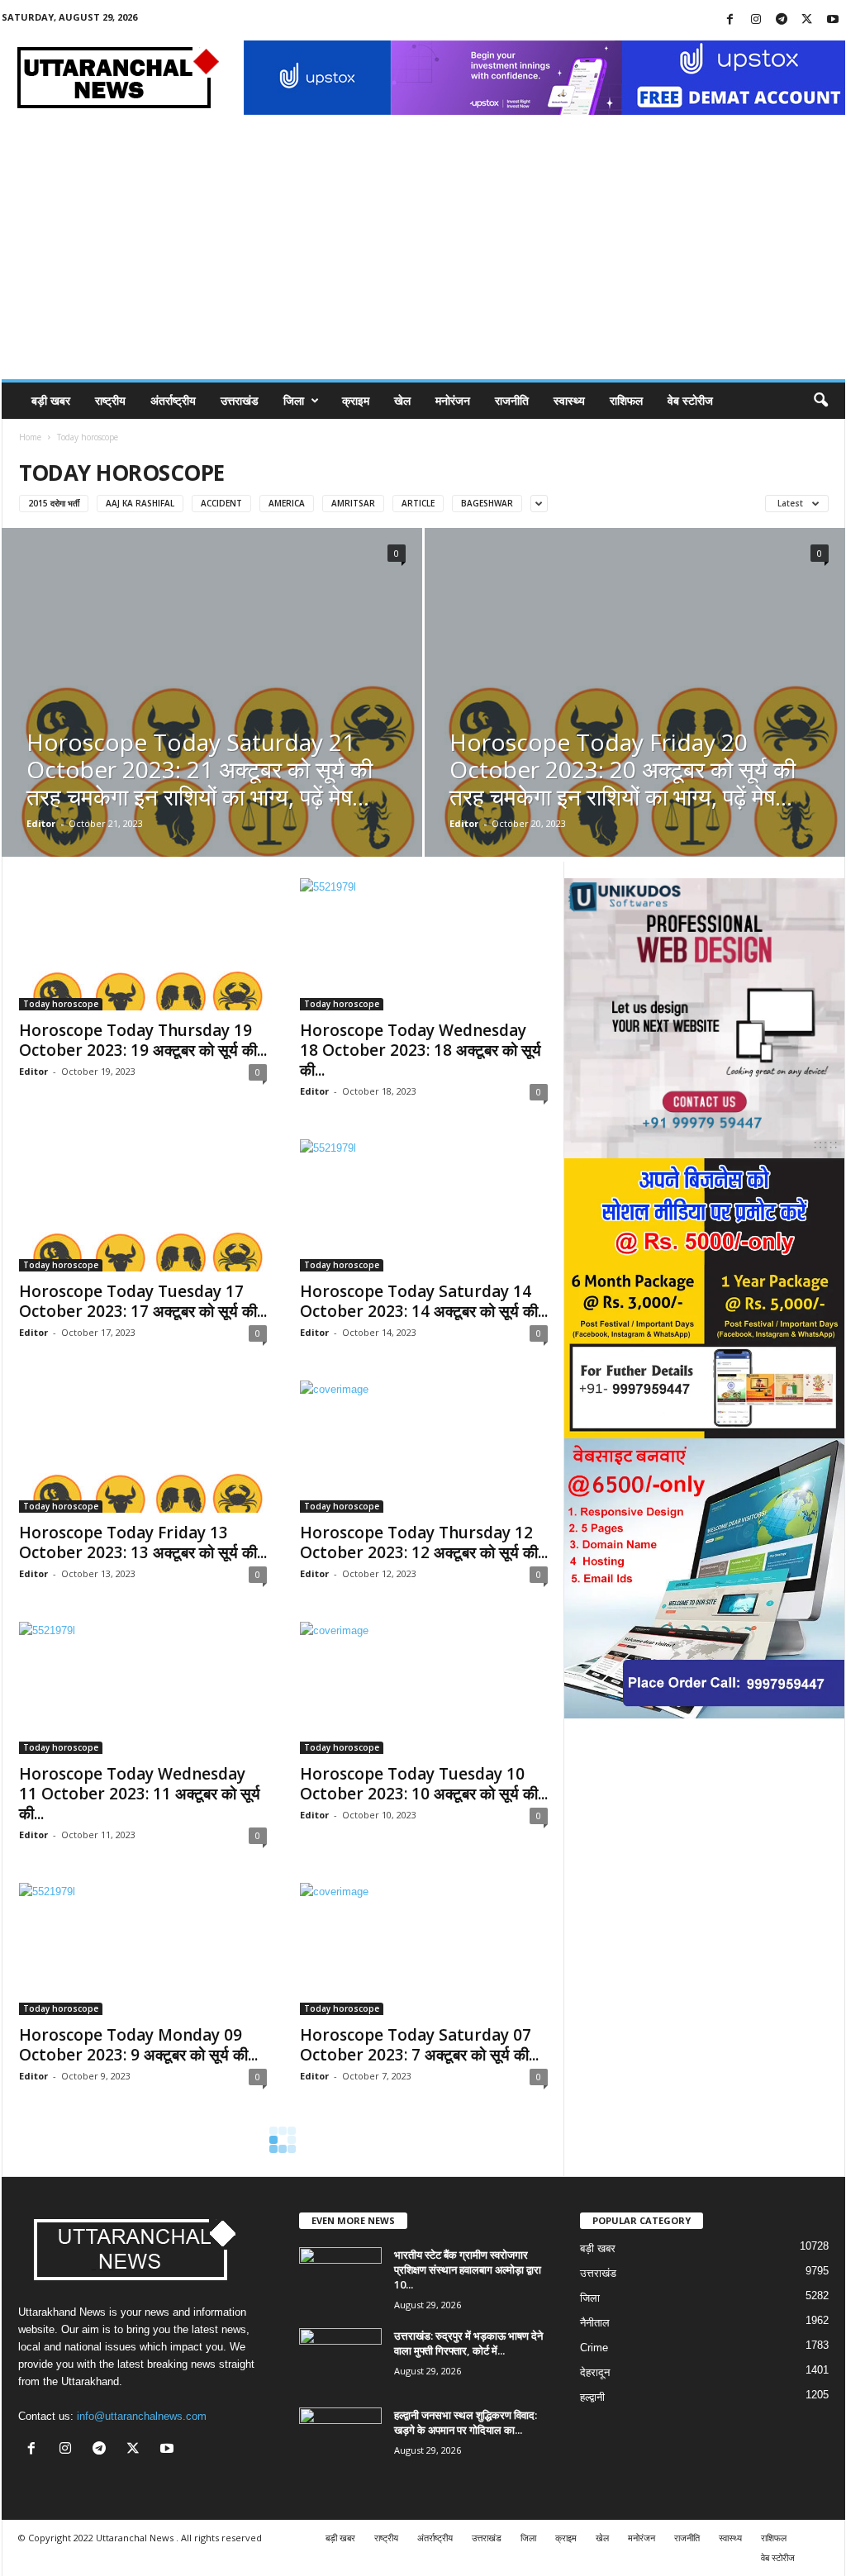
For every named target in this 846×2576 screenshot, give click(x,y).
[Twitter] (807, 20)
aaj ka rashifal (140, 503)
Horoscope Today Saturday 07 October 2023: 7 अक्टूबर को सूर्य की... (419, 2045)
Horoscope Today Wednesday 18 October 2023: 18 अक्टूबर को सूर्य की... (421, 1050)
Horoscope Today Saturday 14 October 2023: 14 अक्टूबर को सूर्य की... (424, 1301)
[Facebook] (730, 20)
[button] (820, 401)
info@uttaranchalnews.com (142, 2416)
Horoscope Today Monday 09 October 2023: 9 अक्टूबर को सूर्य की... (138, 2045)
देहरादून (595, 2372)
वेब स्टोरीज (690, 400)
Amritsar (353, 503)
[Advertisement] (423, 255)
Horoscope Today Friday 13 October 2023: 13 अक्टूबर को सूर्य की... (143, 1542)
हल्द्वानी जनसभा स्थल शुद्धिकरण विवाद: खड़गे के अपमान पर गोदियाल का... (466, 2422)
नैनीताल (595, 2323)
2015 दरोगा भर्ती (54, 503)
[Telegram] (782, 20)
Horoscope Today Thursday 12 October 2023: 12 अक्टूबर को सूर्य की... (424, 1542)
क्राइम (356, 400)
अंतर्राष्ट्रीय (173, 400)
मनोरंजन (453, 400)
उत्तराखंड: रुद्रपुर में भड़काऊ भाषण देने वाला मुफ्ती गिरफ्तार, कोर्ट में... (468, 2343)
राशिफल (626, 400)
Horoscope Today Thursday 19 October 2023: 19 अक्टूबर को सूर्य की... (143, 1040)
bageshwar (487, 503)
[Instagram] (756, 20)
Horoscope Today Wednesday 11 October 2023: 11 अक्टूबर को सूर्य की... (140, 1794)
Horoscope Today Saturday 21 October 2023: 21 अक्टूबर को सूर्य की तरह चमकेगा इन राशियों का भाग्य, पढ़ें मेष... (200, 769)
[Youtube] (833, 20)
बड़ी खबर (51, 400)
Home (30, 437)
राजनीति (512, 400)
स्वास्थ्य (569, 400)
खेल (402, 400)
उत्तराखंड (240, 400)
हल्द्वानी (592, 2397)
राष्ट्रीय (110, 400)
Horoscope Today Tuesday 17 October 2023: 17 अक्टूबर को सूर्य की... (143, 1301)
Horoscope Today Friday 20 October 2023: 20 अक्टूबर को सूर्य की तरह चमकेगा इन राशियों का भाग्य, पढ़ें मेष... (623, 769)
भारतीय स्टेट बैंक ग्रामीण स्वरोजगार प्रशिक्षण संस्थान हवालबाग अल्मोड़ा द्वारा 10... (468, 2269)
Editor (41, 823)
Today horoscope (61, 1004)
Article (418, 503)
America (287, 503)
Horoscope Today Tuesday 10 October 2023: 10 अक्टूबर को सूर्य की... (424, 1784)
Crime (594, 2348)
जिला (294, 400)
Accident (221, 503)
